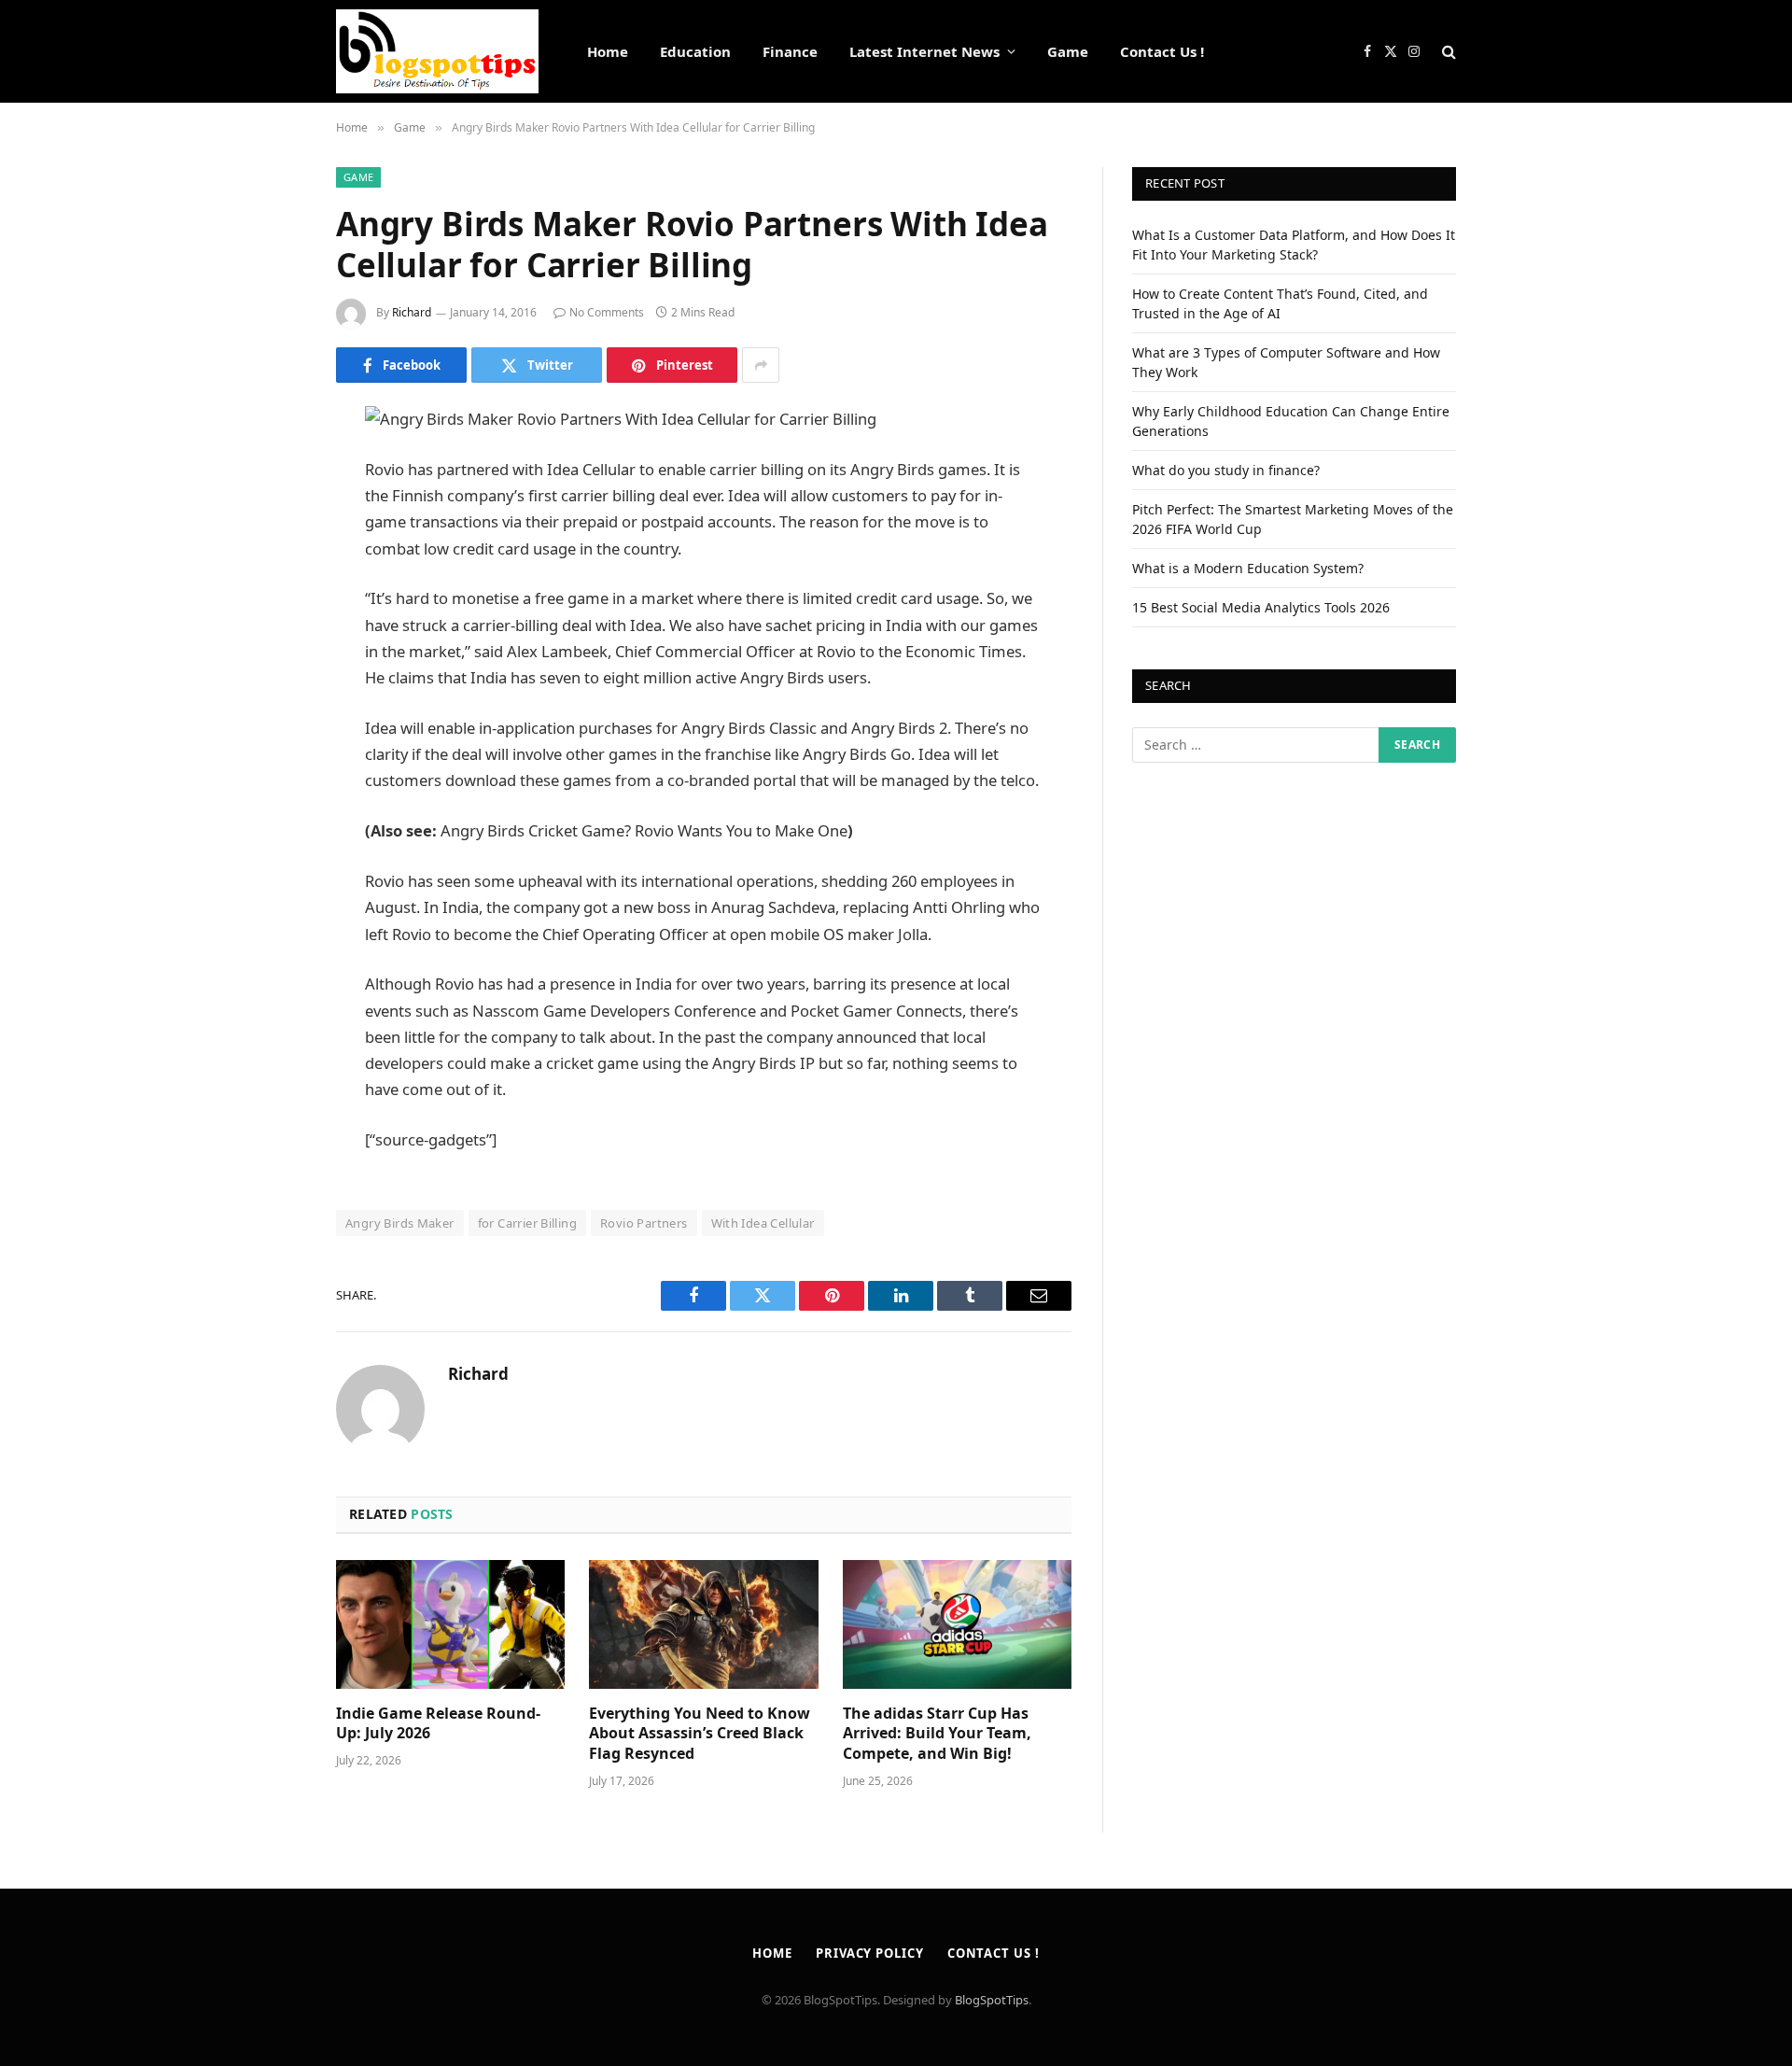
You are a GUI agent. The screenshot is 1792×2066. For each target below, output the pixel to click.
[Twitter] (271, 516)
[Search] (1447, 52)
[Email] (271, 659)
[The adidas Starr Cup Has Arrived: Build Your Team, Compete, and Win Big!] (957, 1624)
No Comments (607, 312)
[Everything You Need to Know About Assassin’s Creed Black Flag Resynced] (703, 1624)
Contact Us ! (1162, 51)
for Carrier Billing (527, 1223)
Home (608, 51)
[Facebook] (271, 469)
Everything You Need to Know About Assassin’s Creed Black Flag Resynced (700, 1734)
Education (695, 51)
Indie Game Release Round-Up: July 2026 (438, 1724)
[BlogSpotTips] (437, 51)
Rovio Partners (644, 1223)
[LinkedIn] (271, 564)
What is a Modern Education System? (1248, 568)
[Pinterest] (271, 611)
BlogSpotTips (992, 2000)
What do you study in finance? (1226, 470)
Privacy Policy (870, 1953)
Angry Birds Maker (400, 1223)
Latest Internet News (924, 51)
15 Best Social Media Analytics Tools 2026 (1261, 607)
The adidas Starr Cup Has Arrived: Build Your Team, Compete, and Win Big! (937, 1734)
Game (1068, 51)
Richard (412, 312)
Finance (790, 51)
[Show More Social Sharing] (761, 365)
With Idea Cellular (763, 1223)
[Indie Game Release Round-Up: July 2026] (450, 1624)
